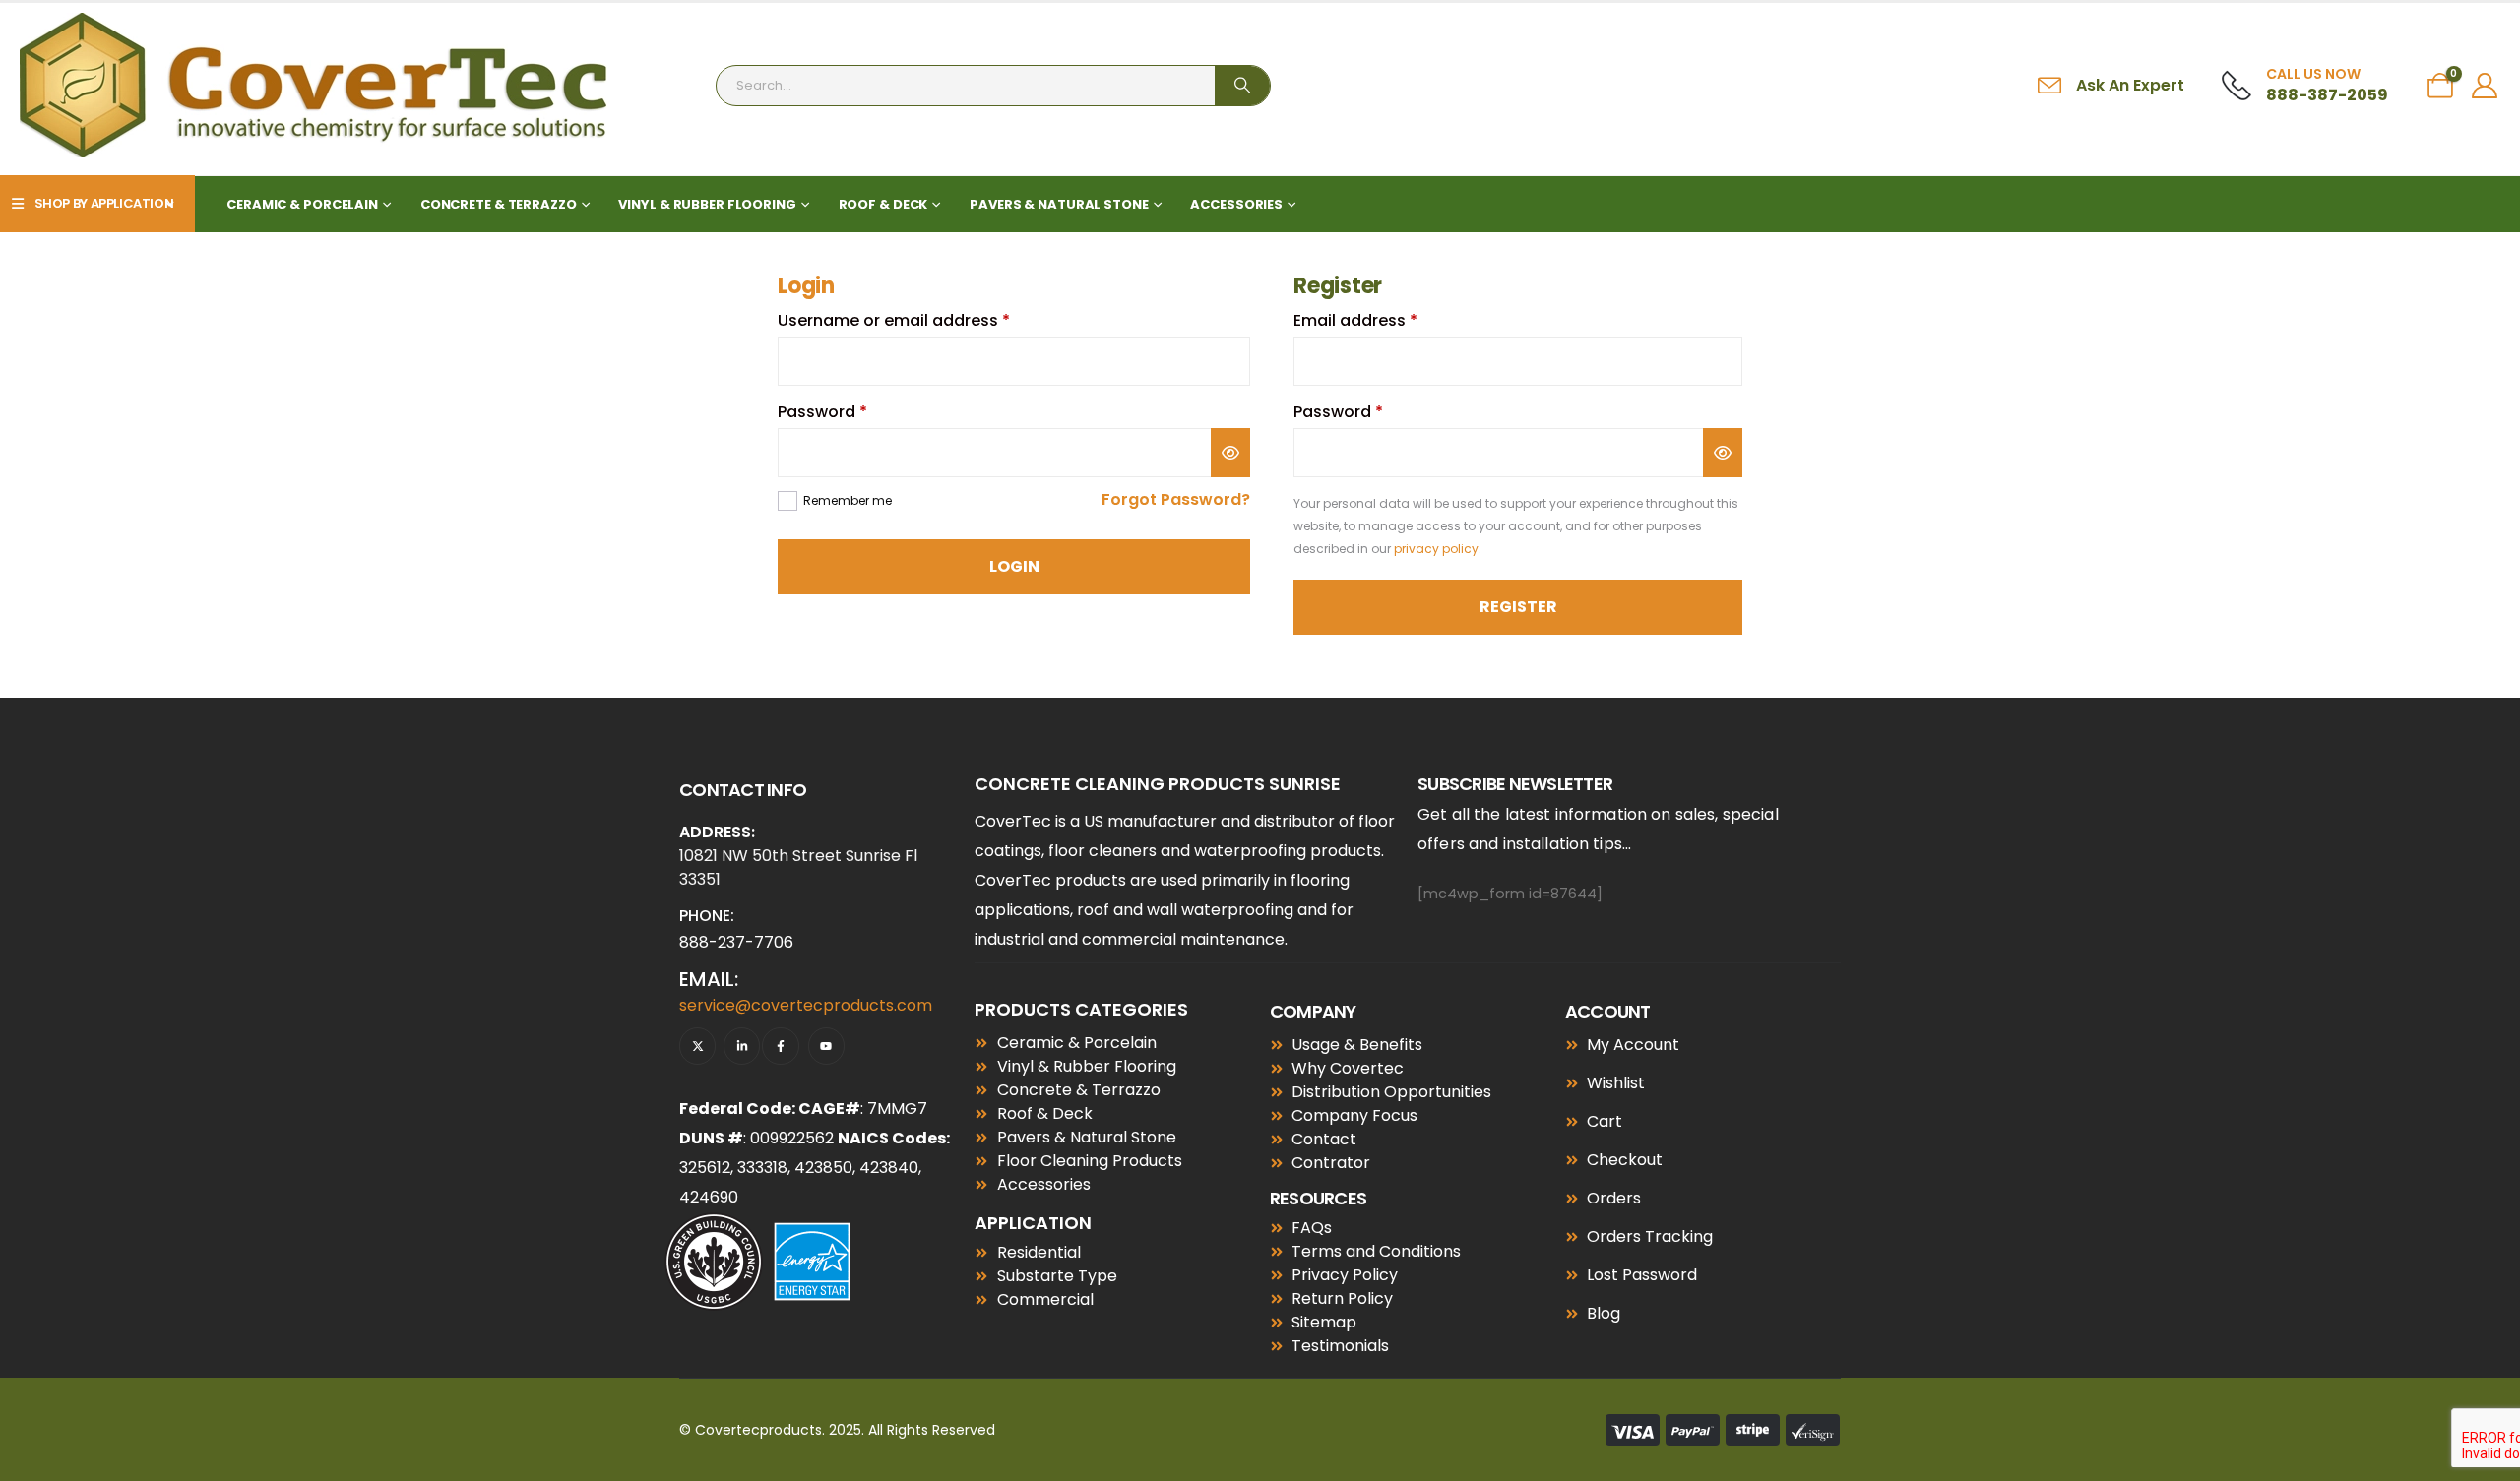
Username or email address (929, 320)
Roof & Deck (883, 204)
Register (1518, 607)
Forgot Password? (1176, 499)
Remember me (848, 500)
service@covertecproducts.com (806, 1005)
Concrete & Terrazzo (499, 204)
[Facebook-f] (780, 1046)
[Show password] (1230, 453)
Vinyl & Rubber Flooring (707, 204)
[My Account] (2485, 86)
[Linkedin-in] (742, 1046)
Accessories (1236, 204)
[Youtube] (826, 1046)
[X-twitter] (697, 1046)
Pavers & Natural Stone (1059, 204)
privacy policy (1436, 549)
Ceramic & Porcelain (302, 204)
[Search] (1242, 86)
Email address (1390, 320)
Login (1014, 566)
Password (857, 412)
